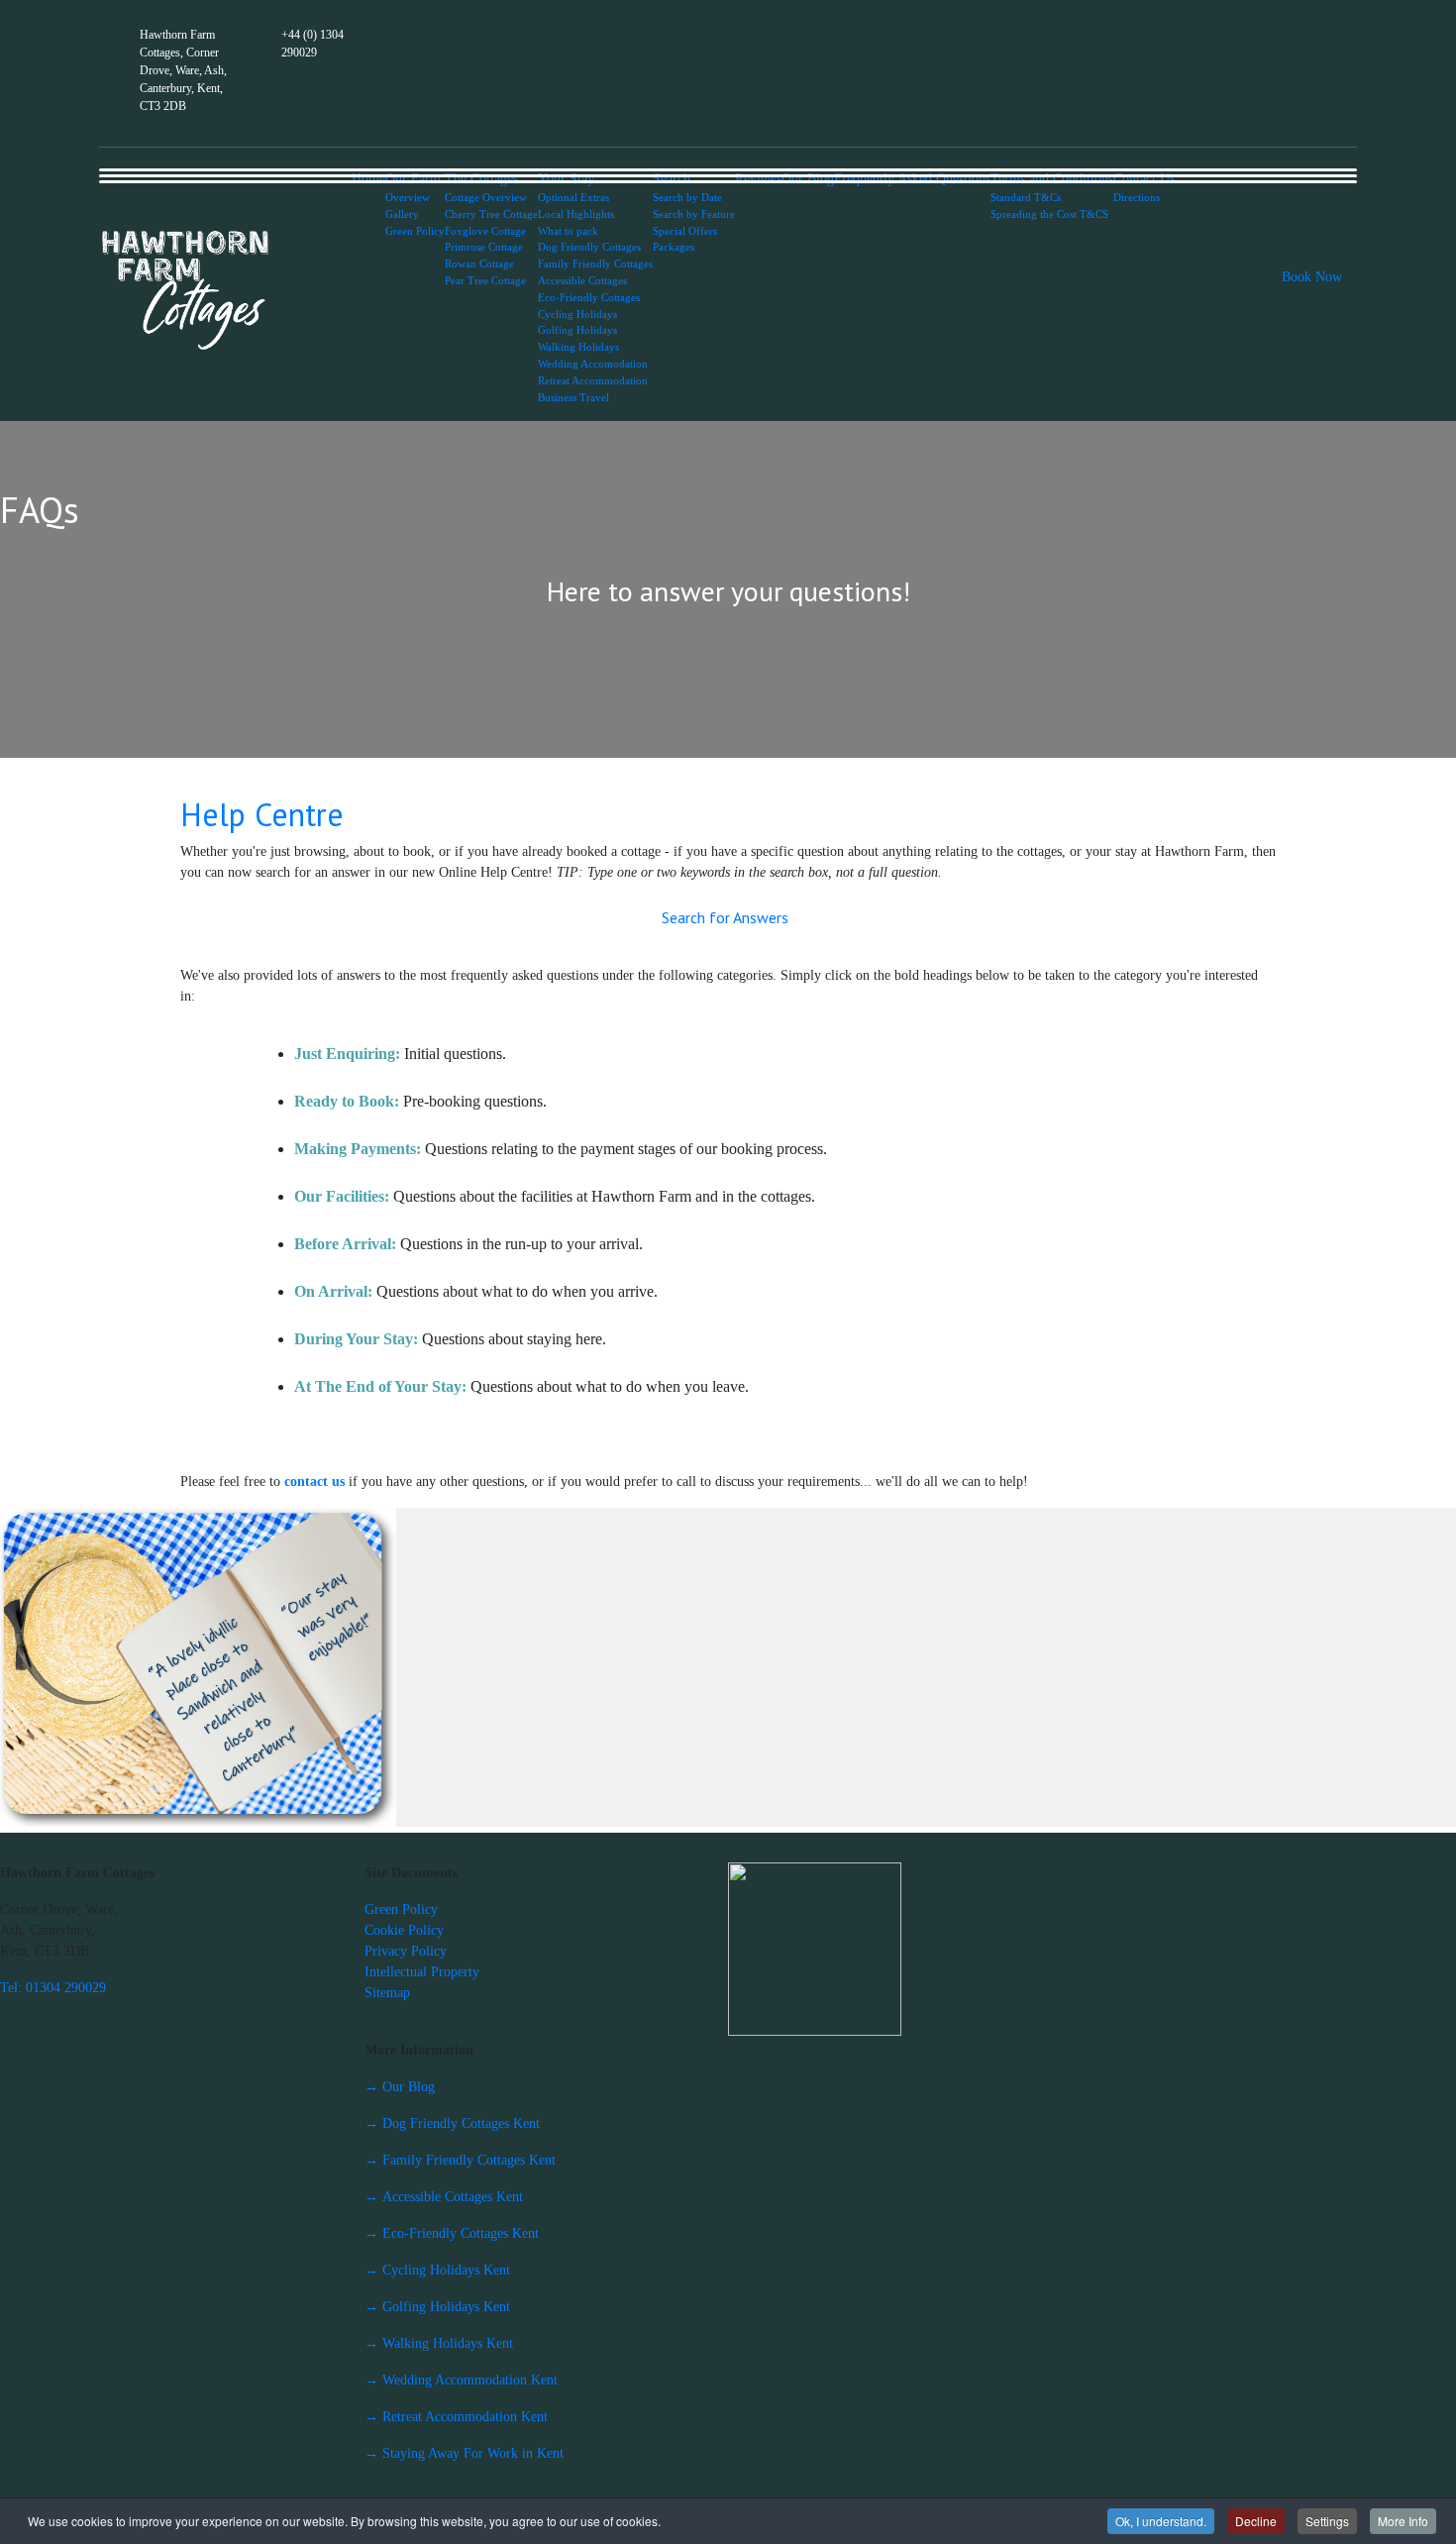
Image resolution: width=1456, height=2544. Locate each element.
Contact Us (1144, 179)
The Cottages (481, 179)
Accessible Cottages (582, 280)
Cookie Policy (404, 1930)
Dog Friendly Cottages (589, 247)
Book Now (1312, 277)
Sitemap (387, 1993)
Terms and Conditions (1052, 179)
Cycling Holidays (577, 314)
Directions (1137, 197)
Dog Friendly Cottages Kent (452, 2123)
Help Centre (262, 814)
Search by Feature (694, 214)
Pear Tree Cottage (485, 280)
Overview (408, 197)
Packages (674, 247)
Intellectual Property (422, 1972)
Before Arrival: (345, 1244)
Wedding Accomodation (593, 364)
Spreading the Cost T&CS (1049, 214)
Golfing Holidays (577, 330)
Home (368, 179)
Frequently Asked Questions (912, 179)
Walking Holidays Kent (439, 2343)
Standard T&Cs (1026, 197)
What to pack (568, 231)
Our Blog (808, 179)
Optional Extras (573, 197)
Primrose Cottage (484, 247)
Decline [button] (1256, 2521)
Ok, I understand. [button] (1161, 2521)
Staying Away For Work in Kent (464, 2453)
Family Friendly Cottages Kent (460, 2160)
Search (672, 179)
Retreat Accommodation (593, 380)
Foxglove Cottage (485, 231)
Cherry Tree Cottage (491, 214)
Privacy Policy (406, 1951)
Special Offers (685, 231)
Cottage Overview (486, 197)
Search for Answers (725, 917)
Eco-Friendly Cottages (589, 297)
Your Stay (566, 179)
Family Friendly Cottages (595, 264)
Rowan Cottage (479, 264)
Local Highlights (576, 214)
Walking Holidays (578, 347)
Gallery (402, 214)
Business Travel (573, 397)
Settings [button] (1327, 2521)
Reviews (758, 179)
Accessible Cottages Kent (444, 2197)
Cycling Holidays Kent (437, 2270)
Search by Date (687, 197)
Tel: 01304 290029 (53, 1988)
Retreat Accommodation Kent (456, 2417)
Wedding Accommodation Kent (461, 2380)
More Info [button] (1403, 2521)
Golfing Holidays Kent (437, 2307)
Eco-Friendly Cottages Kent (452, 2233)
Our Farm (413, 179)
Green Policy (415, 231)
